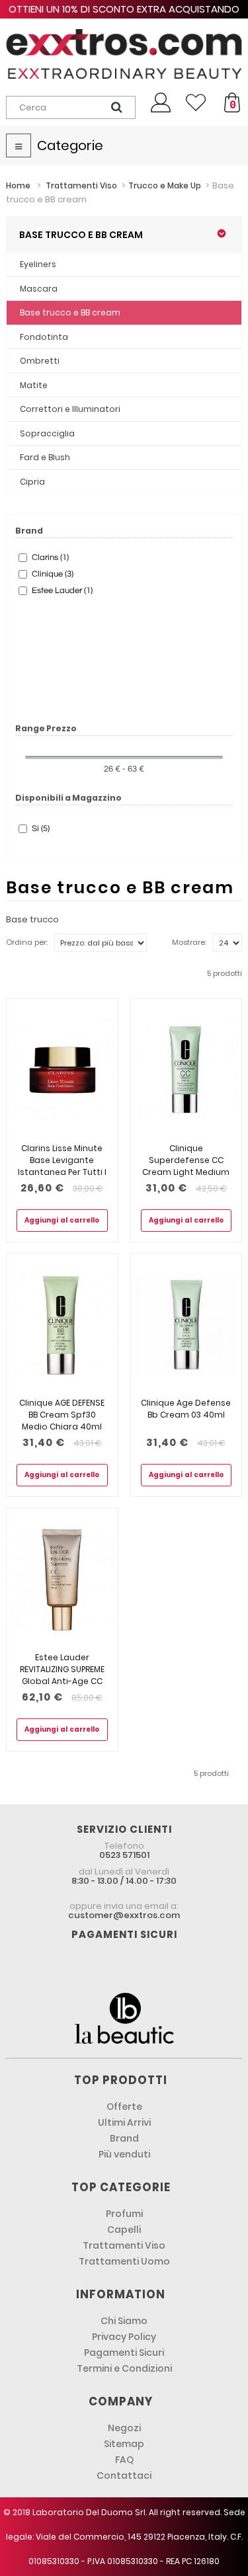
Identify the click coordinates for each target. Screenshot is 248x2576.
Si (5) (41, 828)
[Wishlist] (196, 102)
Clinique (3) (53, 574)
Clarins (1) (50, 557)
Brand (124, 2138)
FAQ (124, 2460)
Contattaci (124, 2475)
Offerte (124, 2107)
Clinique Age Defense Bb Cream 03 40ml (186, 1409)
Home (18, 185)
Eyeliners (38, 264)
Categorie (70, 145)
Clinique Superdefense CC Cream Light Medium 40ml (186, 1166)
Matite (34, 385)
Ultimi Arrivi (124, 2122)
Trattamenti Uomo (124, 2261)
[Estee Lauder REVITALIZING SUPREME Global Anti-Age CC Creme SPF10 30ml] (62, 1580)
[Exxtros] (124, 54)
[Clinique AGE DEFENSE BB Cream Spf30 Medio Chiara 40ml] (62, 1325)
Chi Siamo (124, 2321)
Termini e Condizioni (124, 2368)
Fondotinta (44, 337)
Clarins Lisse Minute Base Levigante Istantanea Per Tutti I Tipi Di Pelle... (62, 1166)
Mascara (39, 289)
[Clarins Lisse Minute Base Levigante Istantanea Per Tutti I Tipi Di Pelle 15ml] (62, 1071)
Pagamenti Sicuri (124, 2353)
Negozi (124, 2428)
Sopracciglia (47, 433)
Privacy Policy (124, 2337)
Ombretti (40, 361)
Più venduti (124, 2154)
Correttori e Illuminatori (70, 409)
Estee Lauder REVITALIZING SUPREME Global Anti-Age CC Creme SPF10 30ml (62, 1675)
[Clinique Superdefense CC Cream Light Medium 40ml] (186, 1071)
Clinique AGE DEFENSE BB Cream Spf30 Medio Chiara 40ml (62, 1415)
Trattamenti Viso (124, 2245)
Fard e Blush (45, 457)
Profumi (124, 2214)
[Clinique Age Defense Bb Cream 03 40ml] (186, 1325)
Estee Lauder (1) (62, 590)
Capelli (124, 2230)
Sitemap (124, 2444)
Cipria (32, 482)
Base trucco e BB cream (70, 312)
